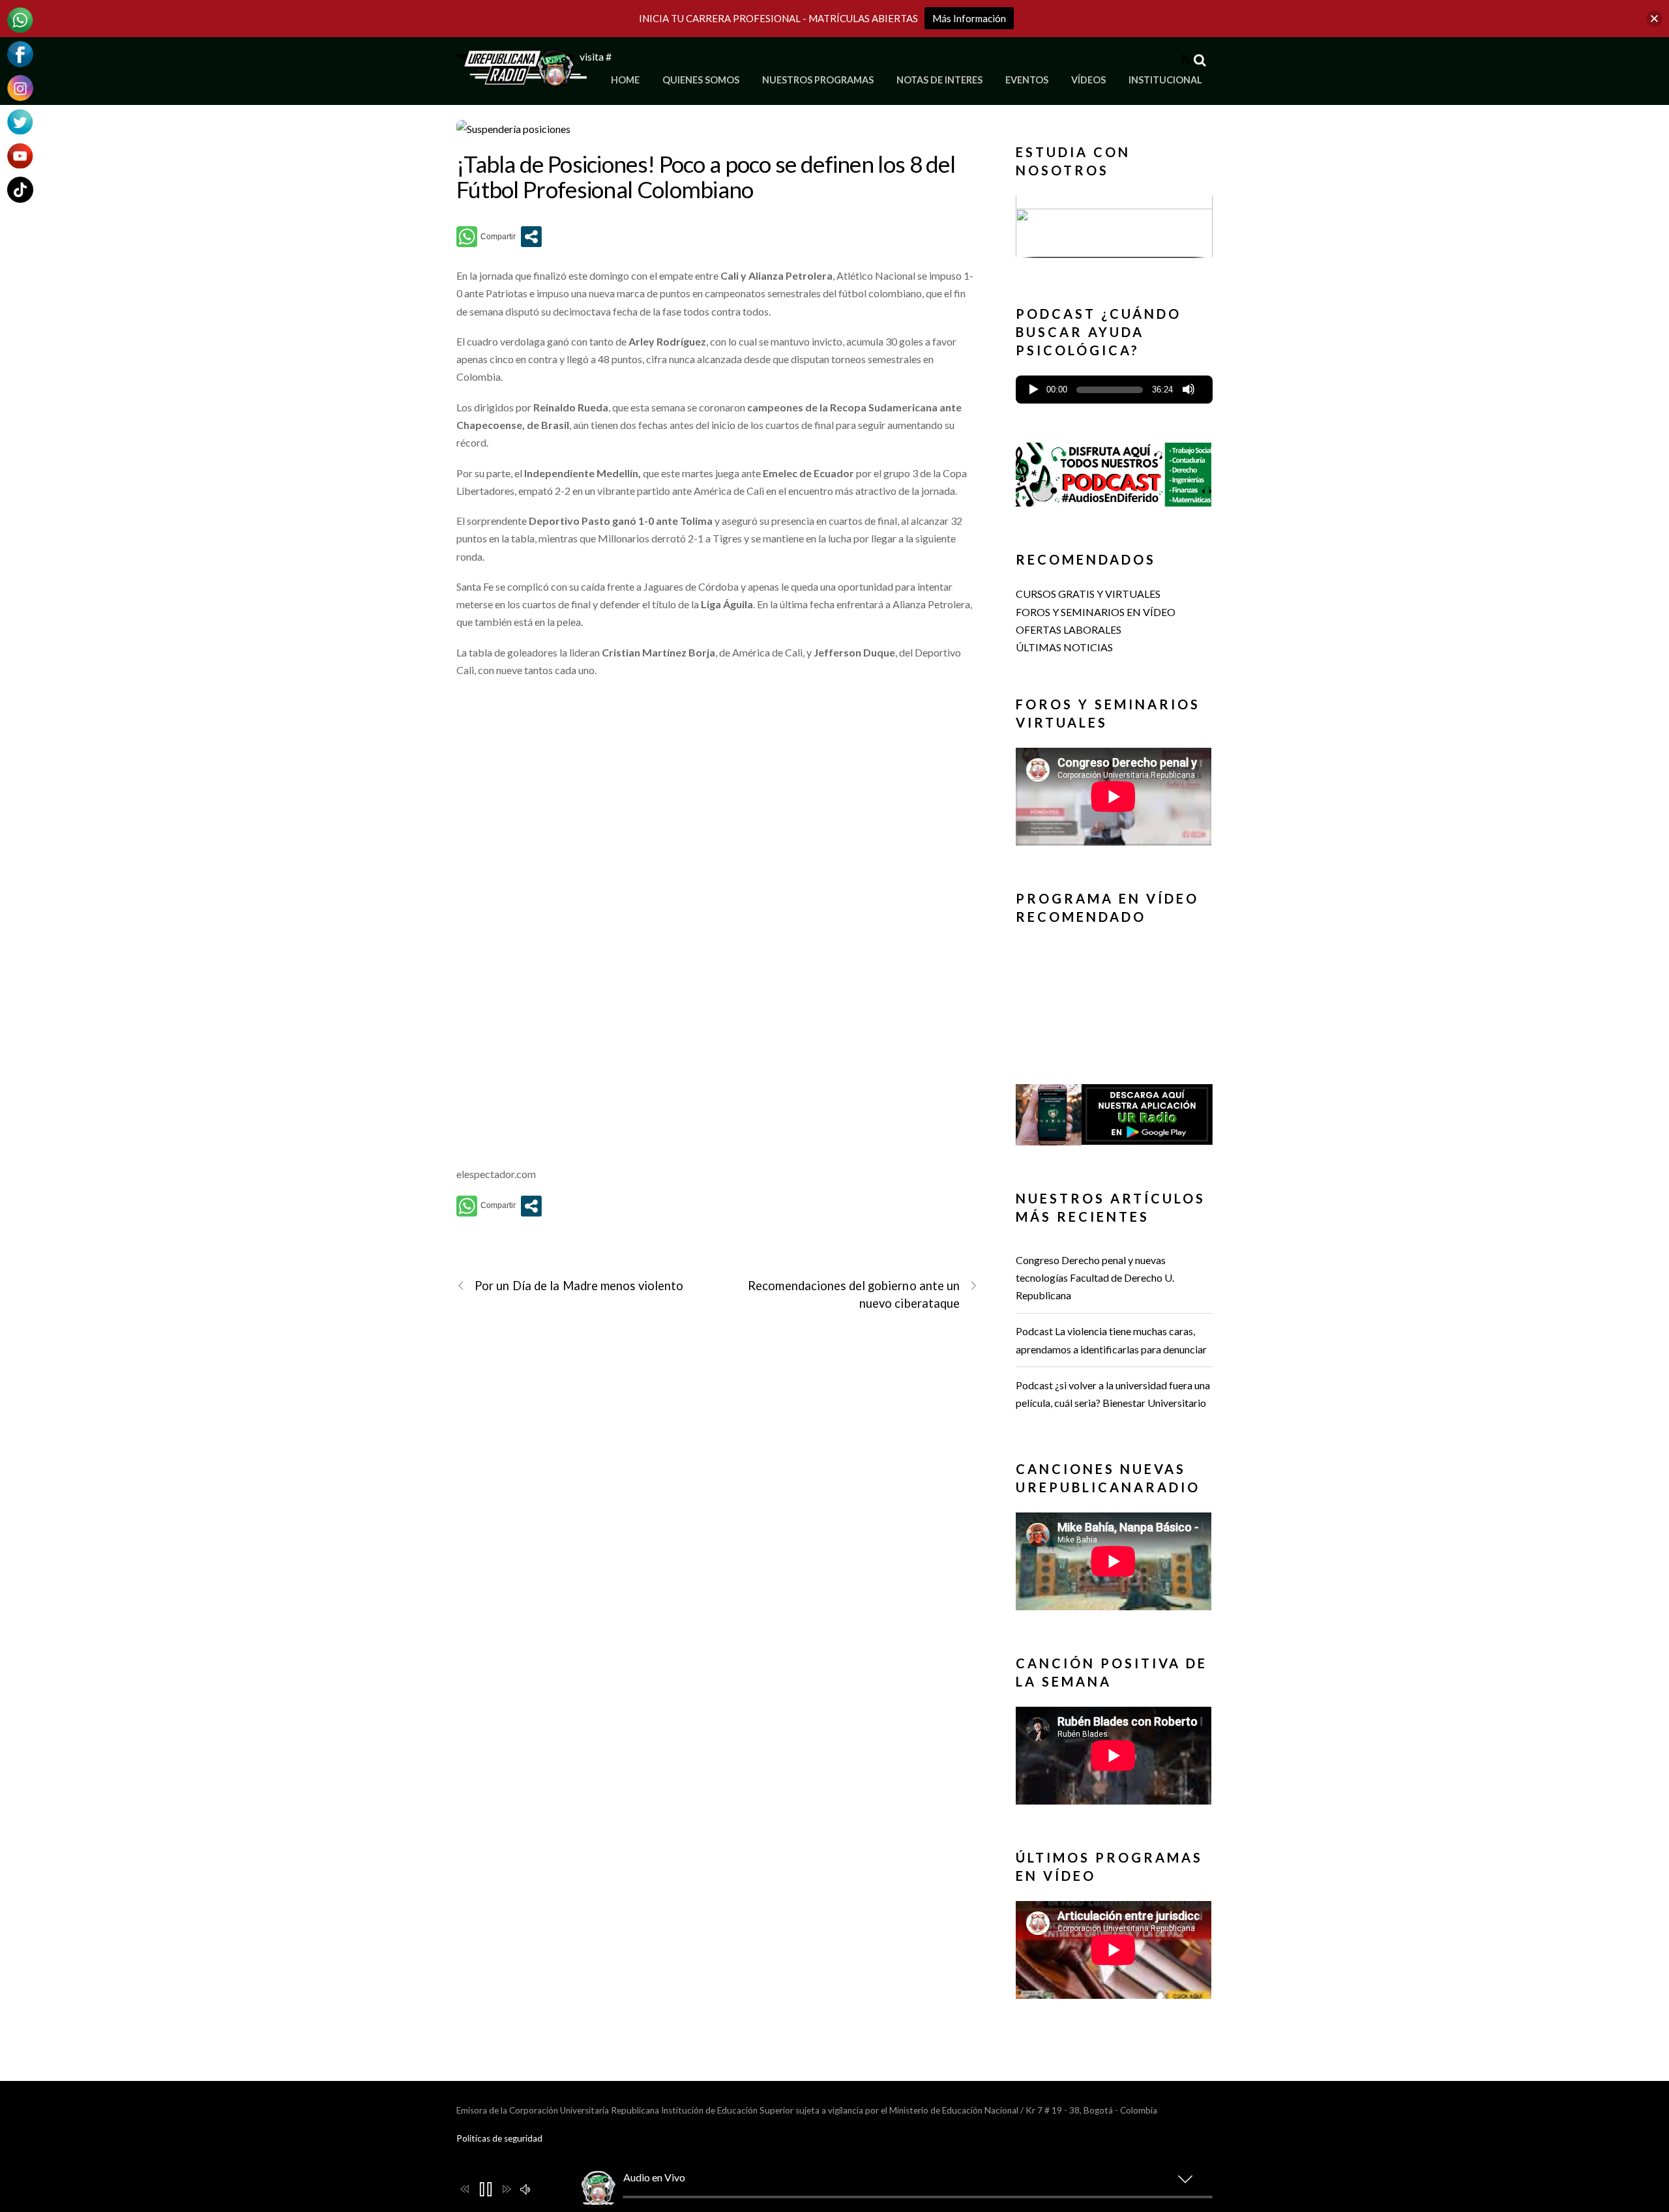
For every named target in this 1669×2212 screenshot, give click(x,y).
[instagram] (20, 86)
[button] (1114, 226)
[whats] (20, 19)
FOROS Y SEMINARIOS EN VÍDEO (1096, 612)
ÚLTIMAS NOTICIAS (1064, 647)
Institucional (1165, 80)
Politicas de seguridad (499, 2138)
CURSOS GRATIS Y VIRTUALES (1088, 594)
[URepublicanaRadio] (522, 79)
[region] (1114, 230)
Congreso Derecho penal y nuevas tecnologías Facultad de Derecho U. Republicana (1095, 1277)
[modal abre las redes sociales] (531, 237)
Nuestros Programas (818, 80)
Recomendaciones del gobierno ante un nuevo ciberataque (854, 1294)
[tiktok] (20, 188)
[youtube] (20, 154)
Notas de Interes (939, 80)
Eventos (1027, 80)
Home (625, 80)
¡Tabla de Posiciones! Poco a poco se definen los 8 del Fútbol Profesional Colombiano (706, 176)
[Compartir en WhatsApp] (486, 237)
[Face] (20, 52)
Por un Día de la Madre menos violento (579, 1286)
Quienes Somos (701, 80)
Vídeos (1088, 80)
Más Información (969, 18)
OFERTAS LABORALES (1069, 629)
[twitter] (20, 120)
